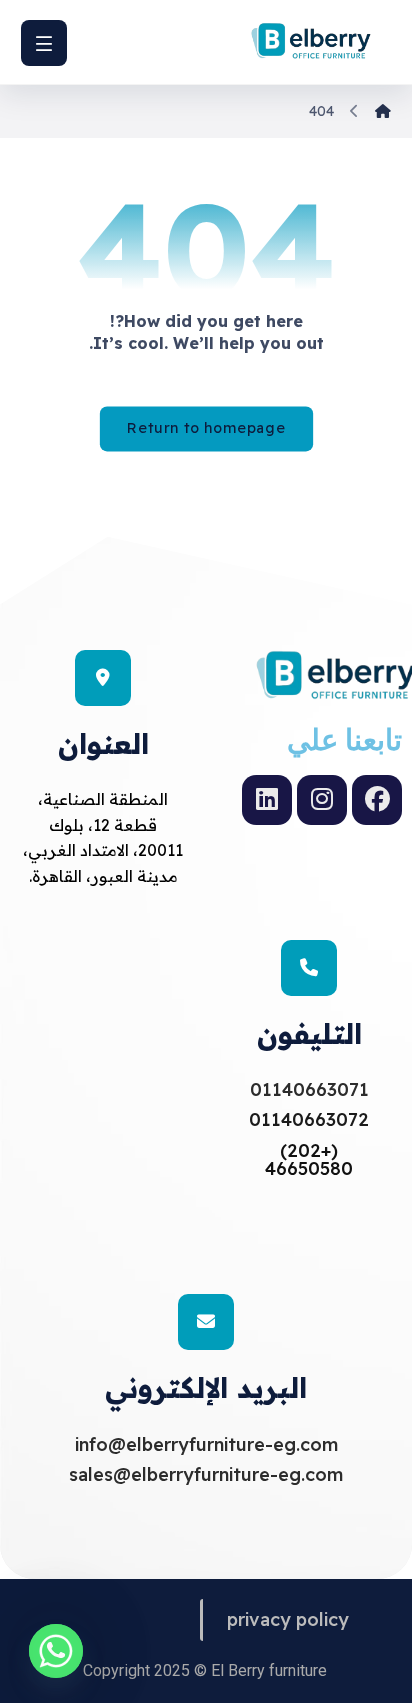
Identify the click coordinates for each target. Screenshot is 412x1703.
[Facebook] (377, 800)
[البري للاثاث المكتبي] (311, 42)
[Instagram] (322, 800)
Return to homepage (205, 428)
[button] (44, 43)
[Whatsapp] (56, 1651)
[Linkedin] (267, 800)
